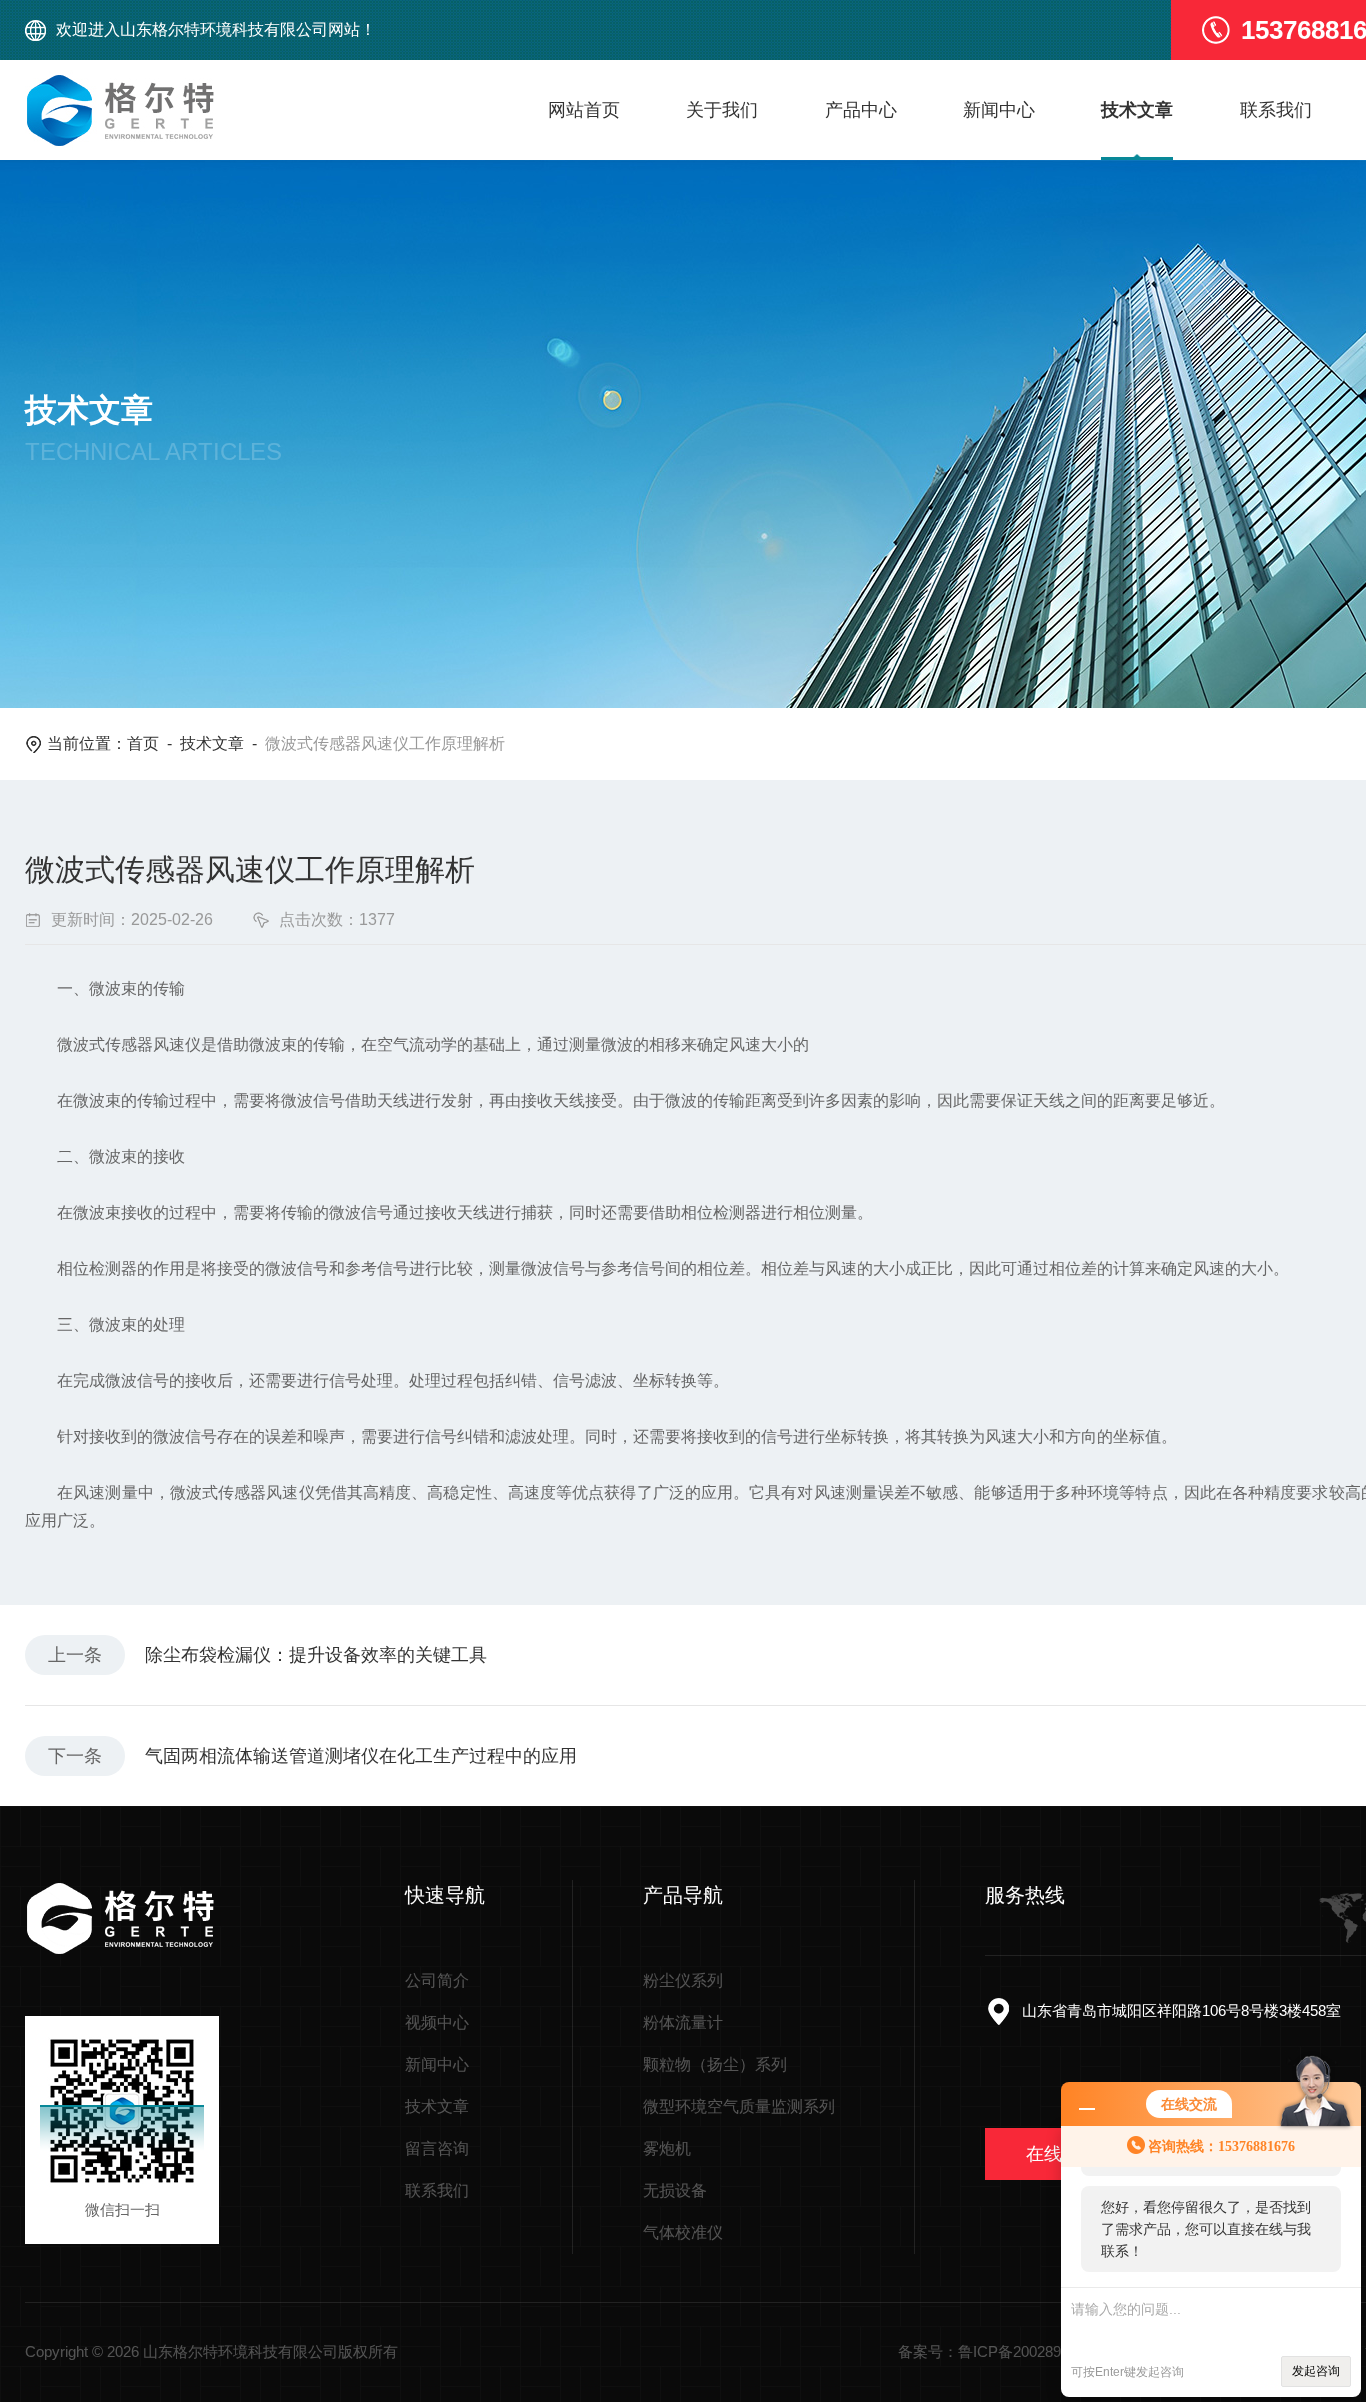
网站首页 (584, 110)
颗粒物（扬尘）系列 (715, 2064)
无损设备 (675, 2190)
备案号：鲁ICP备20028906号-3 (1001, 2351)
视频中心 (437, 2022)
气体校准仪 (683, 2232)
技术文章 (1137, 110)
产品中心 (861, 110)
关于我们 (722, 110)
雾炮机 (667, 2148)
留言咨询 (437, 2148)
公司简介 (437, 1980)
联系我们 (1276, 110)
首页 (143, 743)
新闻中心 (999, 110)
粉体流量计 (683, 2022)
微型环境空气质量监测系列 (739, 2106)
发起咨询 (1316, 2371)
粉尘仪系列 (683, 1980)
